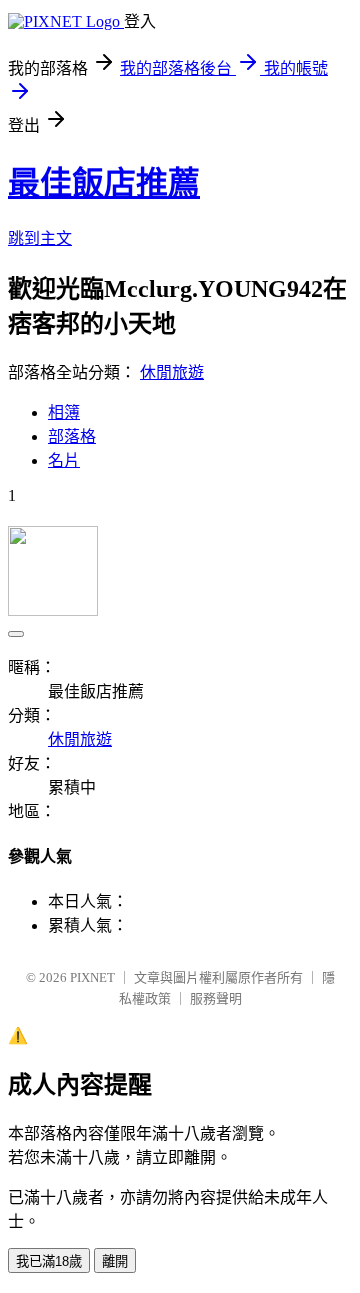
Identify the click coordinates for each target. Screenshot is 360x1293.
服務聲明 (216, 998)
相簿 (64, 412)
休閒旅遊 (172, 372)
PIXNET (92, 977)
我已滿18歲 (49, 1261)
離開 (115, 1261)
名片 (64, 460)
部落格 (72, 436)
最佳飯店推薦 (104, 183)
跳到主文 (40, 238)
